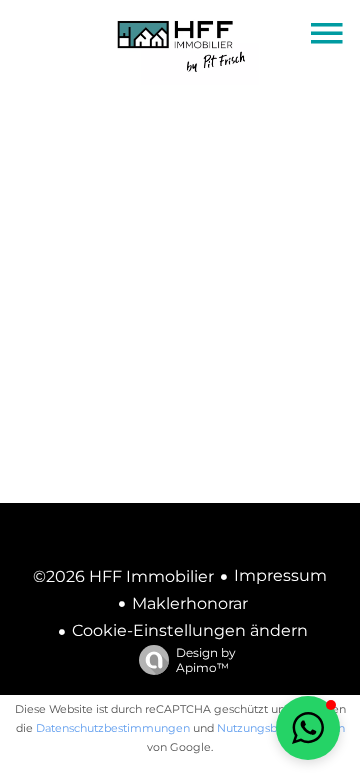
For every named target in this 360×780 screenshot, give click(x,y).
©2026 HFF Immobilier (123, 576)
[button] (308, 728)
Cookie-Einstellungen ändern (190, 630)
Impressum (280, 575)
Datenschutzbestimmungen (113, 728)
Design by (206, 660)
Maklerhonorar (190, 603)
